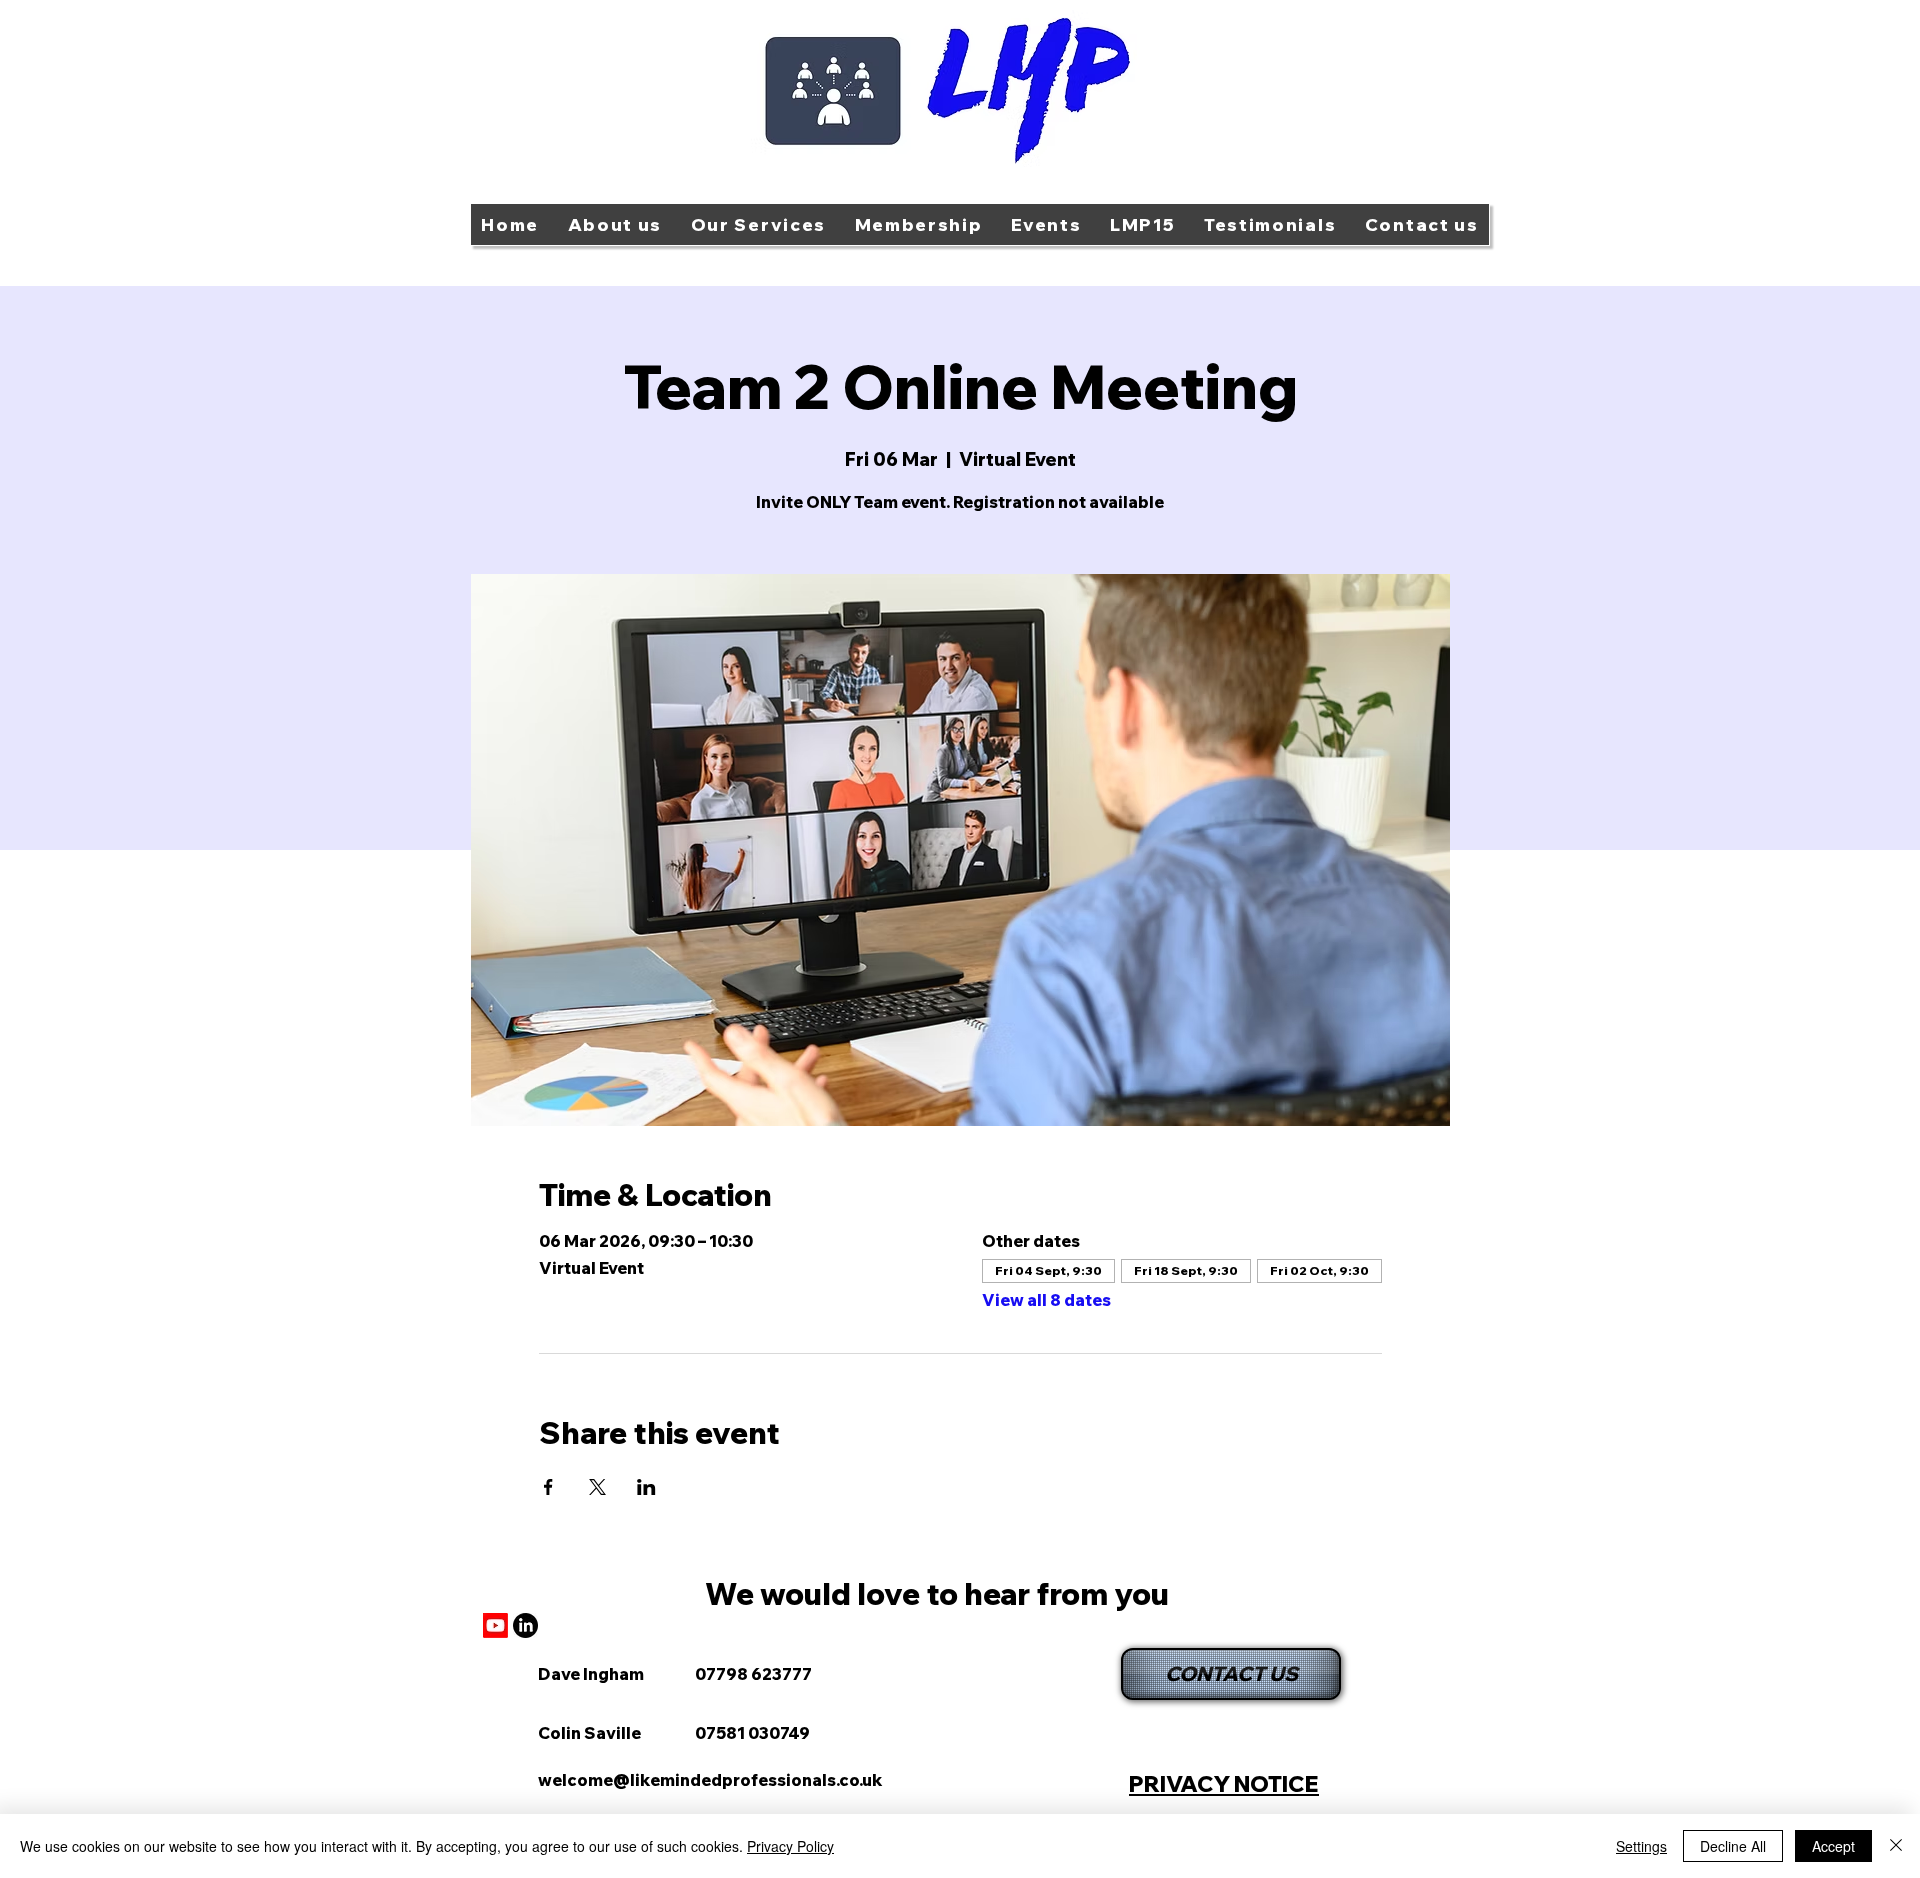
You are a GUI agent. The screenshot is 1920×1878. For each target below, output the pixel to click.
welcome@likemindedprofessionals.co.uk (710, 1780)
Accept (1833, 1846)
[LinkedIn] (525, 1625)
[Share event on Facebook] (548, 1487)
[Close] (1896, 1846)
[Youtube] (495, 1625)
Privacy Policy (790, 1846)
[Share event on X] (597, 1487)
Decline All (1733, 1846)
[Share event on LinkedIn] (646, 1487)
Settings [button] (1641, 1846)
